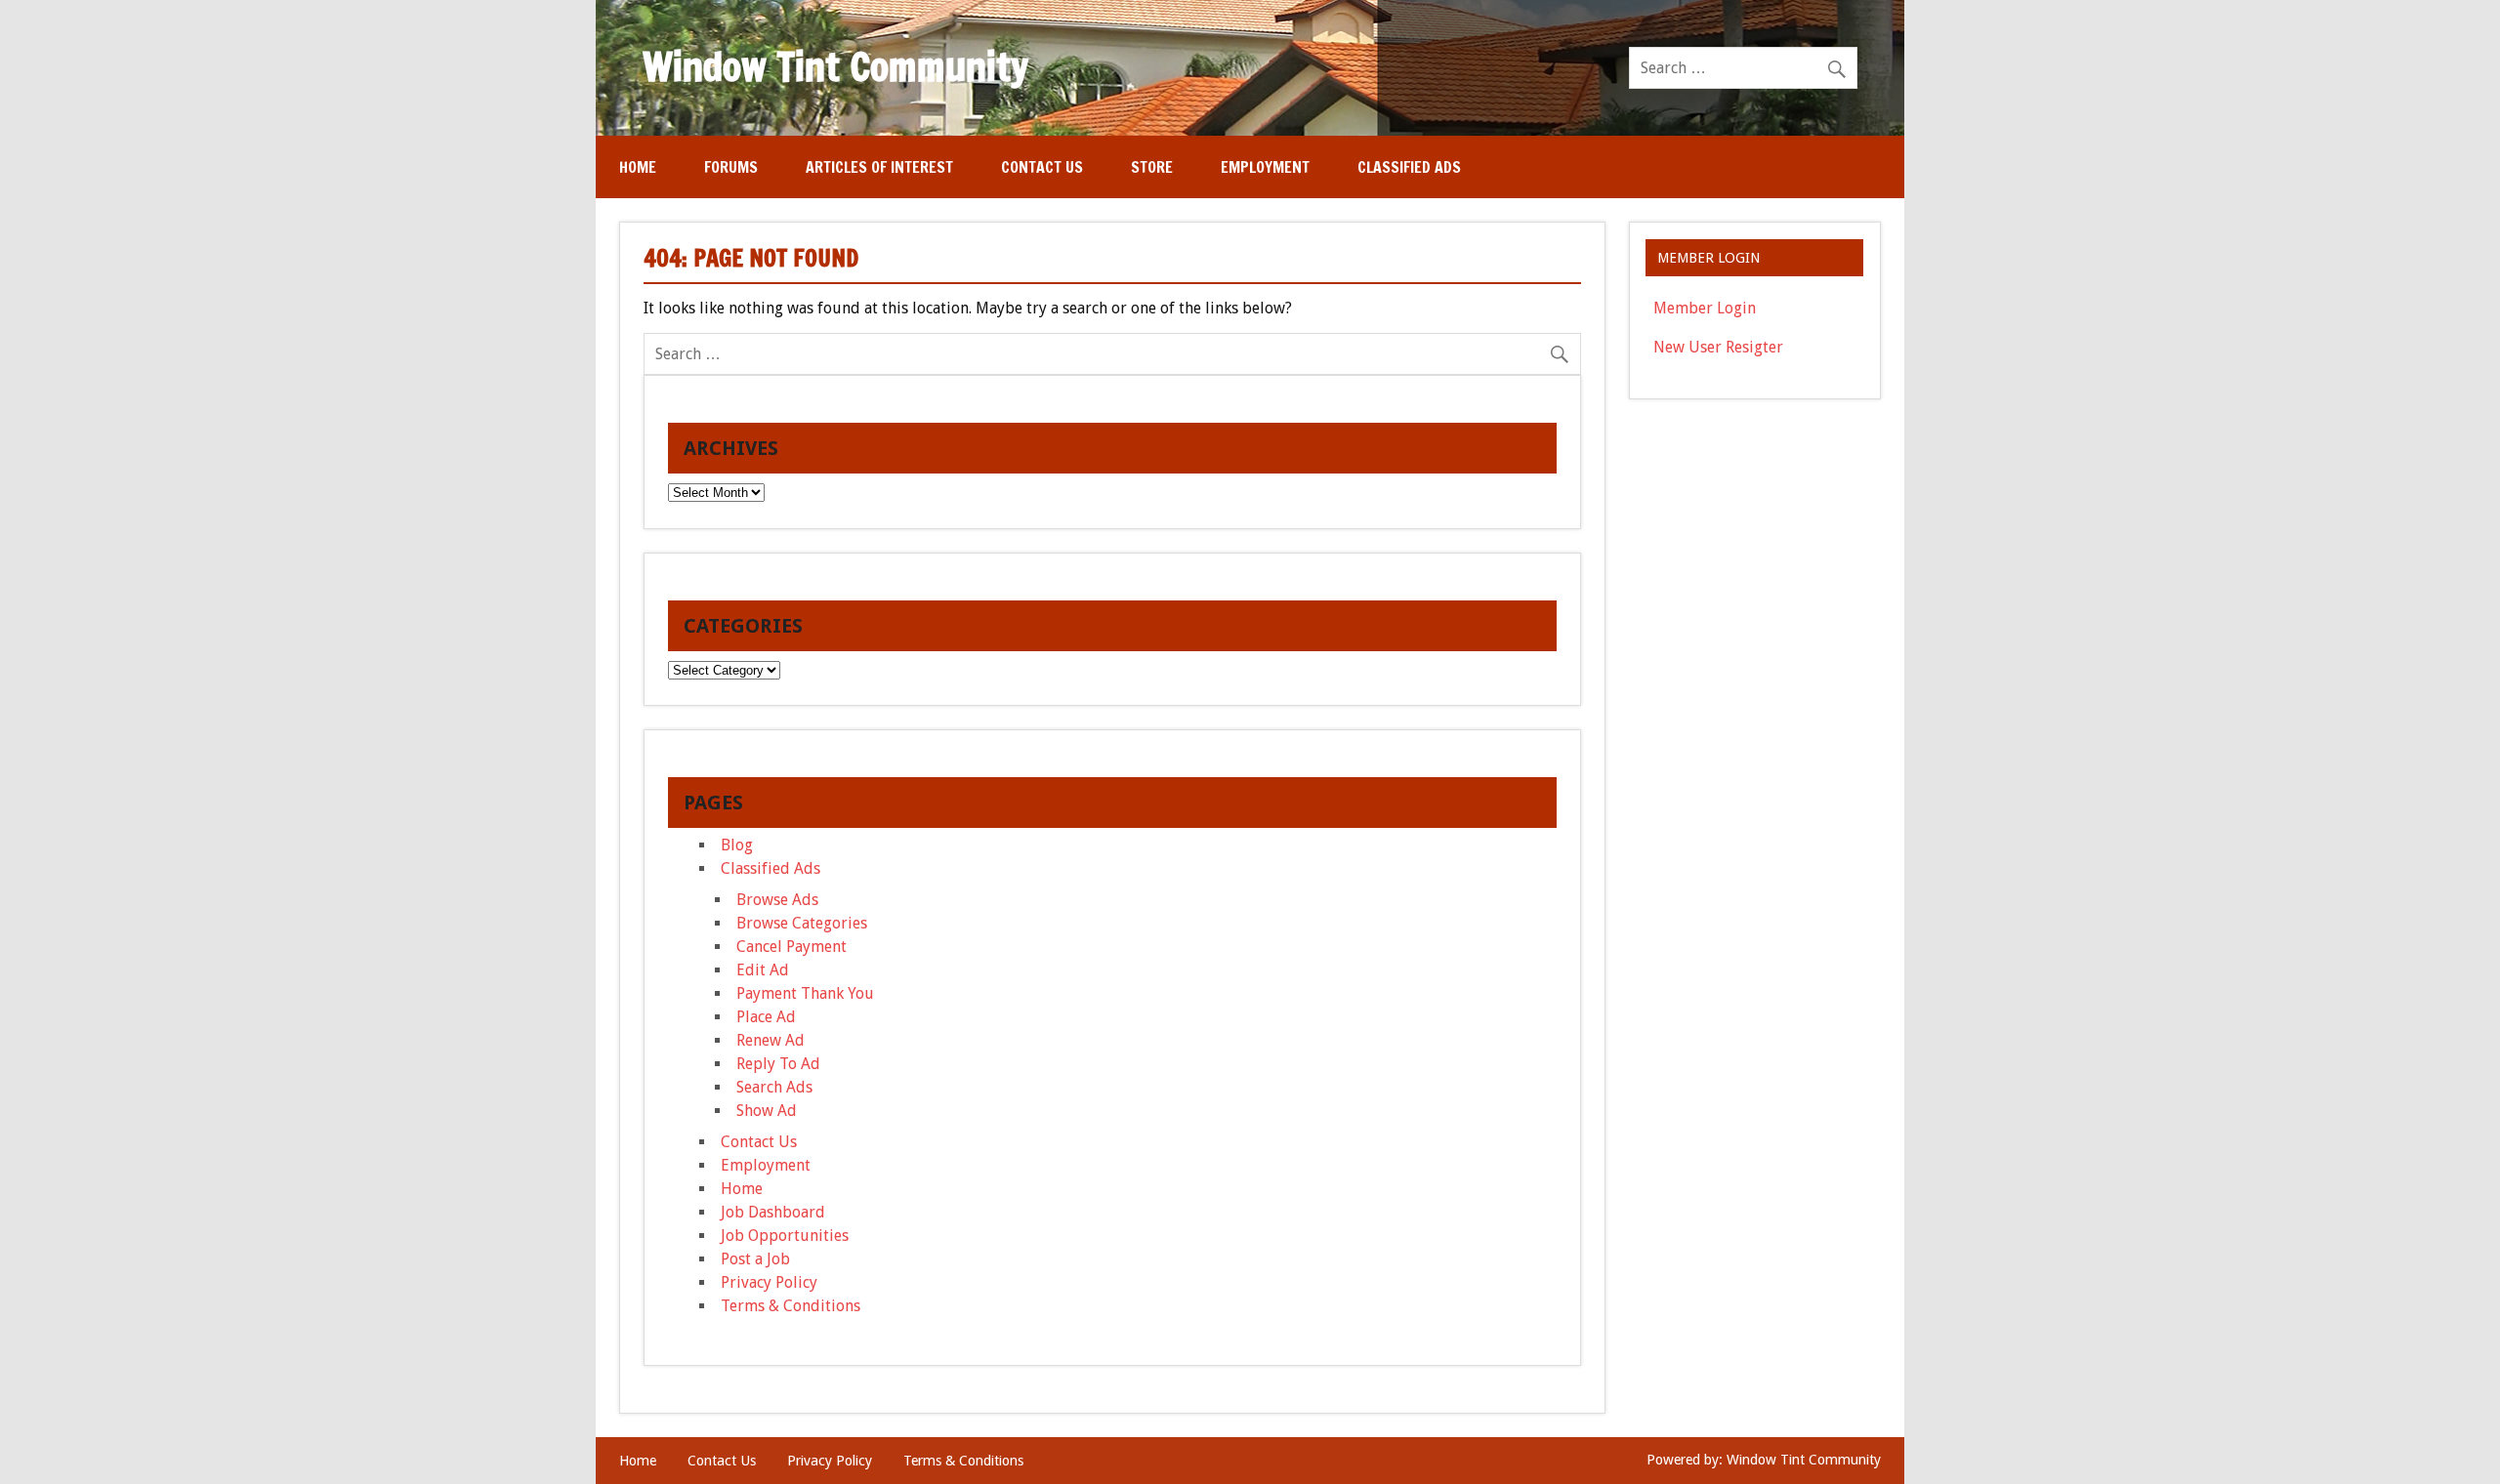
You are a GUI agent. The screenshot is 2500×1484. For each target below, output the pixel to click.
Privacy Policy (769, 1282)
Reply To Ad (778, 1064)
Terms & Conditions (791, 1306)
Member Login (1705, 308)
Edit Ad (763, 970)
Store (1152, 167)
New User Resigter (1718, 347)
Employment (1265, 167)
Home (638, 167)
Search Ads (774, 1087)
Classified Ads (1409, 167)
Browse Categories (802, 923)
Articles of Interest (879, 167)
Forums (731, 167)
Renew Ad (771, 1040)
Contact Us (1042, 167)
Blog (737, 845)
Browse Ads (777, 900)
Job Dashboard (773, 1212)
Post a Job (755, 1259)
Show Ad (767, 1111)
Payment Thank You (805, 993)
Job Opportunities (785, 1236)
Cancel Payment (792, 947)
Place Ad (766, 1017)
